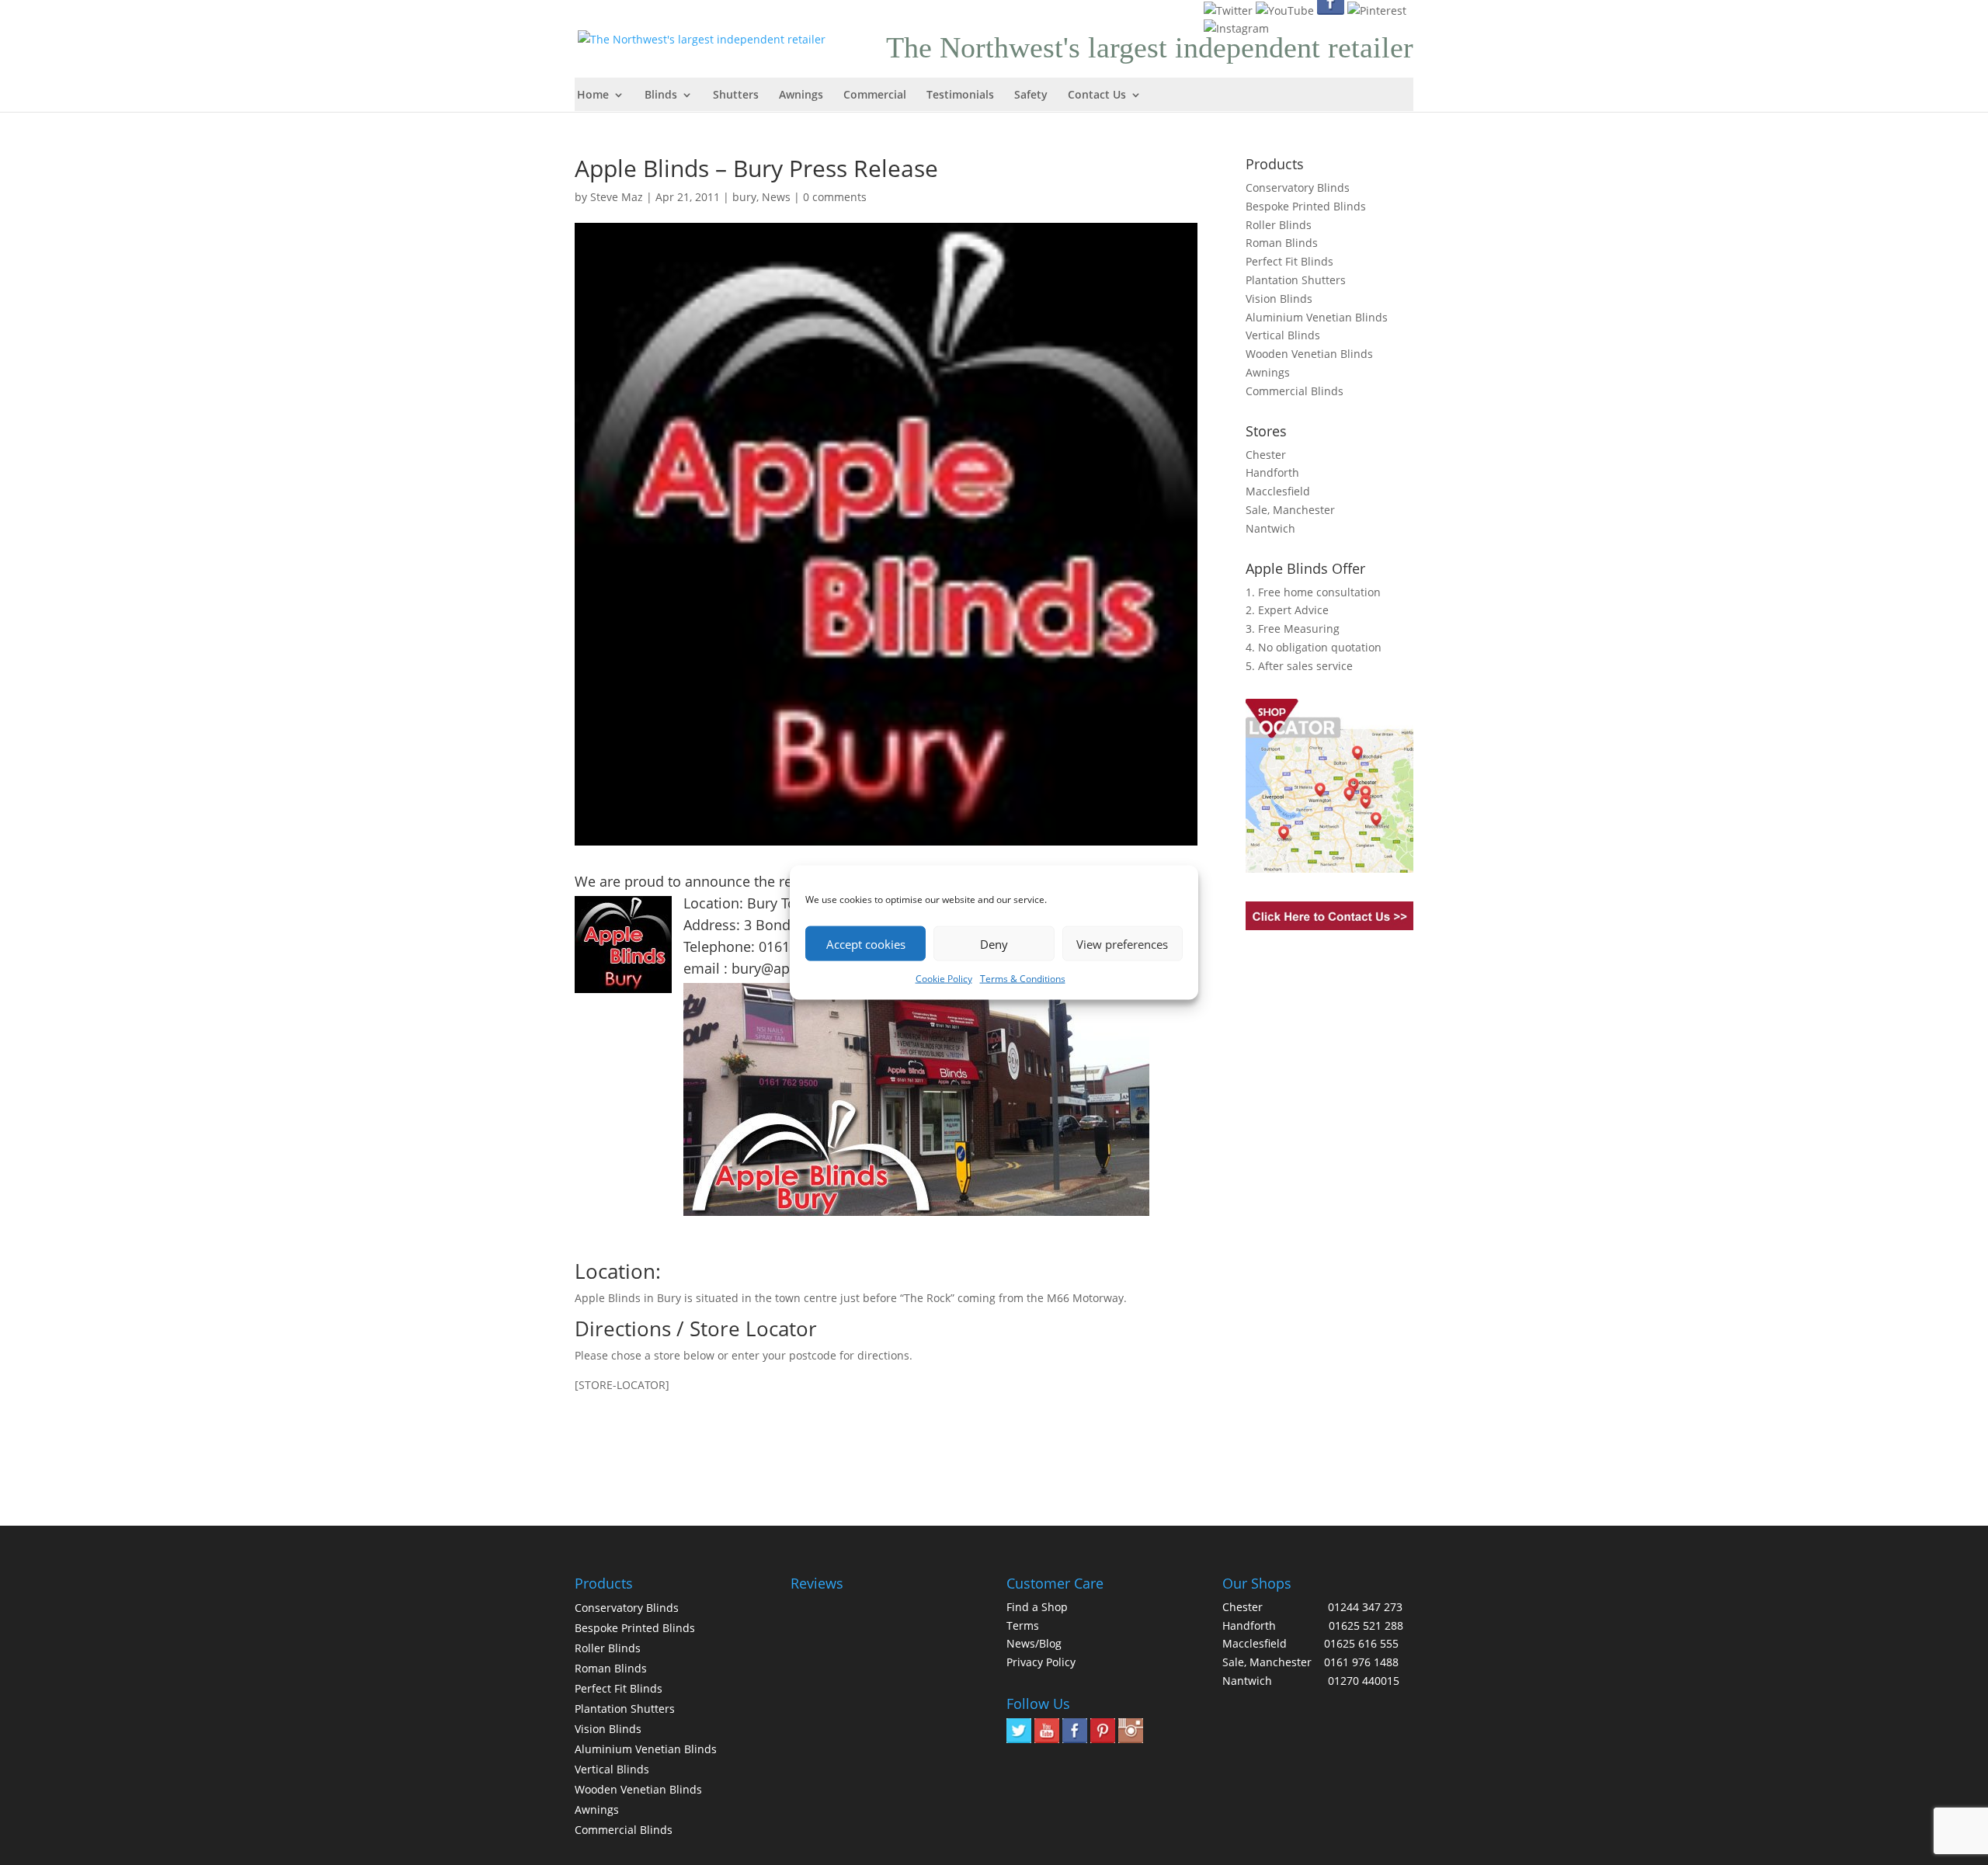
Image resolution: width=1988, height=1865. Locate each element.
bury (744, 197)
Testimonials (960, 96)
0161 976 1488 (1361, 1662)
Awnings (801, 96)
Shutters (736, 96)
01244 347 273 (1365, 1607)
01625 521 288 (1366, 1625)
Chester (1266, 455)
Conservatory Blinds (1298, 188)
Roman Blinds (1282, 243)
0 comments (835, 197)
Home (593, 96)
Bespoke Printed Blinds (1306, 206)
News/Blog (1034, 1643)
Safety (1031, 96)
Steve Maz (617, 197)
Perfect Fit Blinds (1289, 261)
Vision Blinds (1279, 299)
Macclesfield (1278, 491)
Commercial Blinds (1295, 391)
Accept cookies (866, 943)
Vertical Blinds (1283, 335)
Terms (1023, 1625)
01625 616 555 (1361, 1643)
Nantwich (1270, 528)
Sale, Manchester (1290, 510)
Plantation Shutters (1296, 280)
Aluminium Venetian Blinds (1317, 317)
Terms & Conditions (1023, 979)
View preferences (1122, 943)
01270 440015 (1364, 1681)
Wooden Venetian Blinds (1309, 354)
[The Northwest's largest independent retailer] (706, 38)
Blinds (661, 96)
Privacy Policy (1041, 1662)
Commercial (875, 96)
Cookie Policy (944, 979)
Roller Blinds (1279, 225)
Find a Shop (1037, 1607)
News (776, 197)
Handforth (1272, 472)
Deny (994, 943)
